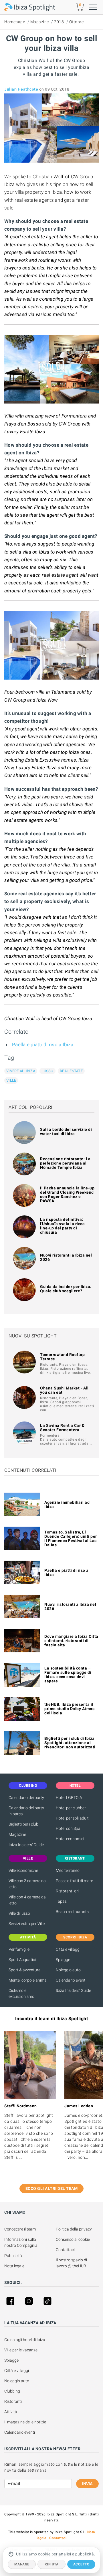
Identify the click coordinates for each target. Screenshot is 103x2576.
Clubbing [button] (28, 1786)
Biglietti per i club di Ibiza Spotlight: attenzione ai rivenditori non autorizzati (70, 1743)
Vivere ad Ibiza (21, 1071)
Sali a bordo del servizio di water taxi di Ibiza (66, 1132)
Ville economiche (23, 1870)
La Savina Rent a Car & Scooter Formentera (62, 1428)
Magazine (40, 22)
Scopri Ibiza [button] (75, 1937)
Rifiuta (52, 2564)
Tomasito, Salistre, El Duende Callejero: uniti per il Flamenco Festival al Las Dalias (71, 1538)
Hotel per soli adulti (73, 1818)
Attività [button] (28, 1937)
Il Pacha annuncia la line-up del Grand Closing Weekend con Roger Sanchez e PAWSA (67, 1194)
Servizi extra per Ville (27, 1924)
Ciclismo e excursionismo (21, 1993)
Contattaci (65, 2250)
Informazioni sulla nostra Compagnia (21, 2242)
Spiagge (63, 1960)
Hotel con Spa (68, 1828)
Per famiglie (19, 1949)
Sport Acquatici (22, 1960)
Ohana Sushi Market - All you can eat (64, 1390)
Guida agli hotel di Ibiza (25, 2340)
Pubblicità (13, 2256)
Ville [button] (28, 1858)
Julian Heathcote (21, 89)
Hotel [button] (75, 1786)
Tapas (61, 1901)
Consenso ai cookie (73, 2239)
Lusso (47, 1071)
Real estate (71, 1071)
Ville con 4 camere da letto (27, 1900)
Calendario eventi (71, 1980)
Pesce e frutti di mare (74, 1881)
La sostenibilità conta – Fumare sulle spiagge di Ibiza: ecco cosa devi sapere (68, 1675)
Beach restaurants (72, 1912)
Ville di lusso (19, 1913)
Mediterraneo (68, 1870)
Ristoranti (13, 2401)
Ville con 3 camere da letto (27, 1884)
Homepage (15, 22)
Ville (11, 1080)
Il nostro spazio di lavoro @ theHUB (72, 2263)
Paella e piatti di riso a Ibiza (43, 1045)
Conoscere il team (20, 2229)
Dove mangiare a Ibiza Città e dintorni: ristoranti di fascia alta (71, 1641)
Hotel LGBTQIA (69, 1798)
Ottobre (77, 22)
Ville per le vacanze (21, 2350)
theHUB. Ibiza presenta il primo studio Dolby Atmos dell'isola (69, 1709)
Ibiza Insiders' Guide (26, 1845)
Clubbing (12, 2391)
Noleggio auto (68, 1970)
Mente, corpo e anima (28, 1980)
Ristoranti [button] (75, 1858)
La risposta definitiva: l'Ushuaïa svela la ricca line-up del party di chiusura (62, 1226)
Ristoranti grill (68, 1891)
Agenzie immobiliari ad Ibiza (67, 1504)
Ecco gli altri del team (52, 2188)
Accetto (81, 2564)
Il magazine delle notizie (25, 2422)
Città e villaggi (68, 1949)
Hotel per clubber (71, 1808)
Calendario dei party (26, 1798)
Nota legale (14, 2266)
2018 (59, 22)
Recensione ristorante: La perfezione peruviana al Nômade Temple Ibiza (65, 1163)
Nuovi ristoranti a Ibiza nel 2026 (66, 1257)
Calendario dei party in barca (26, 1811)
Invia (87, 2484)
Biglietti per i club (23, 1824)
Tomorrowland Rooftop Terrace (62, 1357)
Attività (11, 2412)
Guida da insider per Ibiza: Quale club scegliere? (66, 1289)
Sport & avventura (25, 1970)
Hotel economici (70, 1839)
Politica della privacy (74, 2229)
